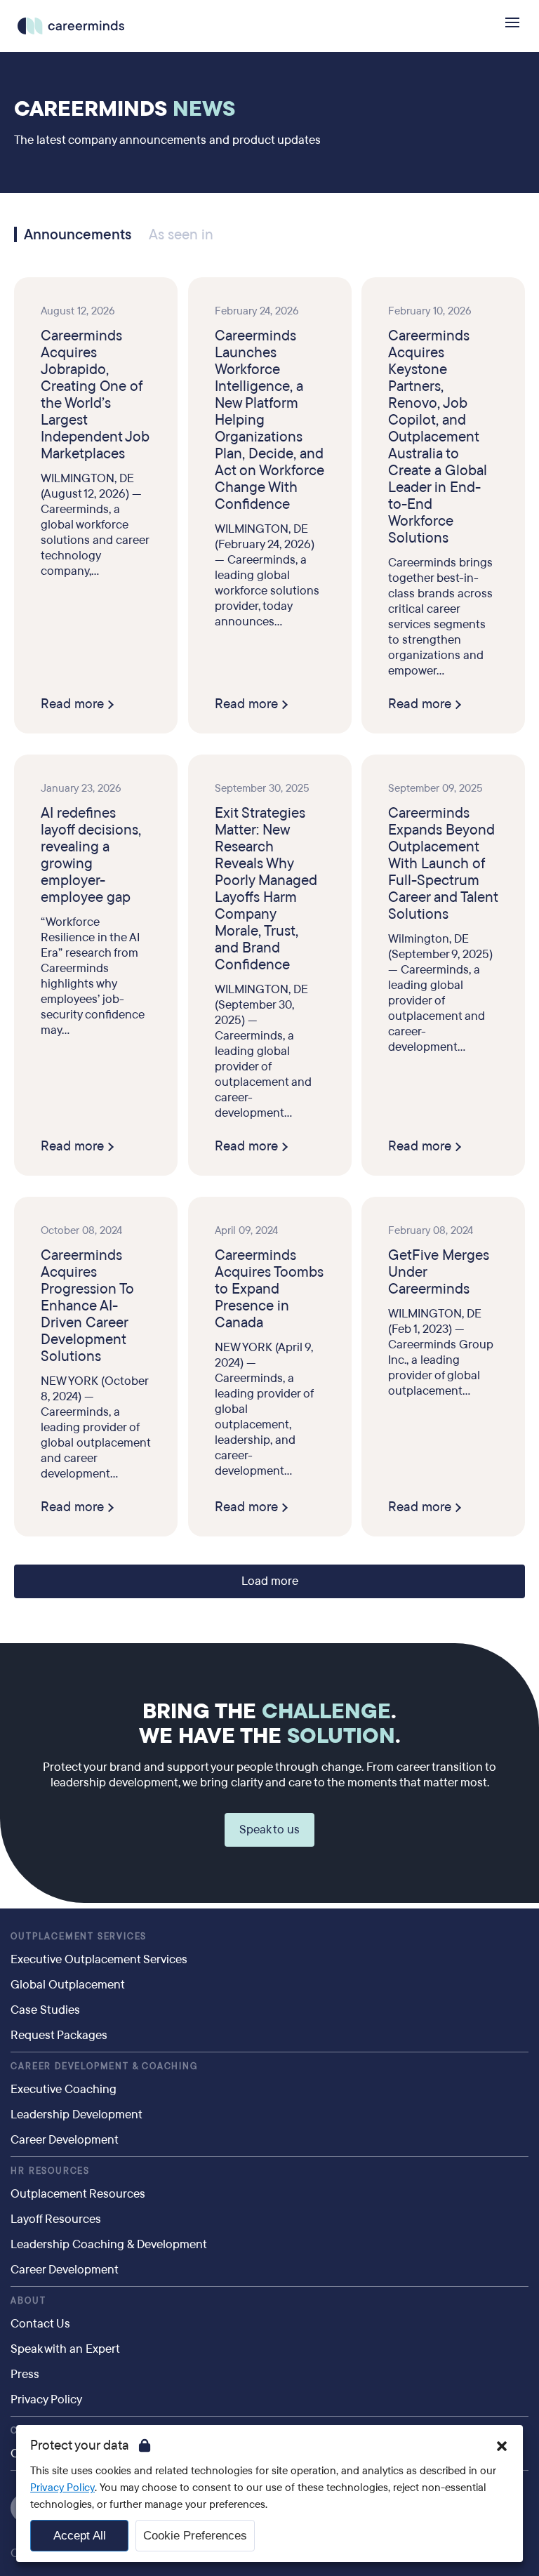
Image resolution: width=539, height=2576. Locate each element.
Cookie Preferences (195, 2536)
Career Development (65, 2140)
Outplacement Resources (78, 2194)
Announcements (78, 234)
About (28, 2301)
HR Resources (50, 2171)
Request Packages (59, 2035)
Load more (270, 1581)
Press (25, 2374)
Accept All (80, 2536)
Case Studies (45, 2010)
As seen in (181, 235)
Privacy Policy (46, 2399)
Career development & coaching (104, 2066)
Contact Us (40, 2324)
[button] (502, 2446)
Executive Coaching (64, 2089)
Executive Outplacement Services (99, 1959)
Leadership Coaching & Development (109, 2244)
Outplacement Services (79, 1937)
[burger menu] (512, 22)
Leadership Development (76, 2114)
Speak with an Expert (65, 2349)
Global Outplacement (68, 1985)
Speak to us (269, 1830)
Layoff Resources (56, 2219)
